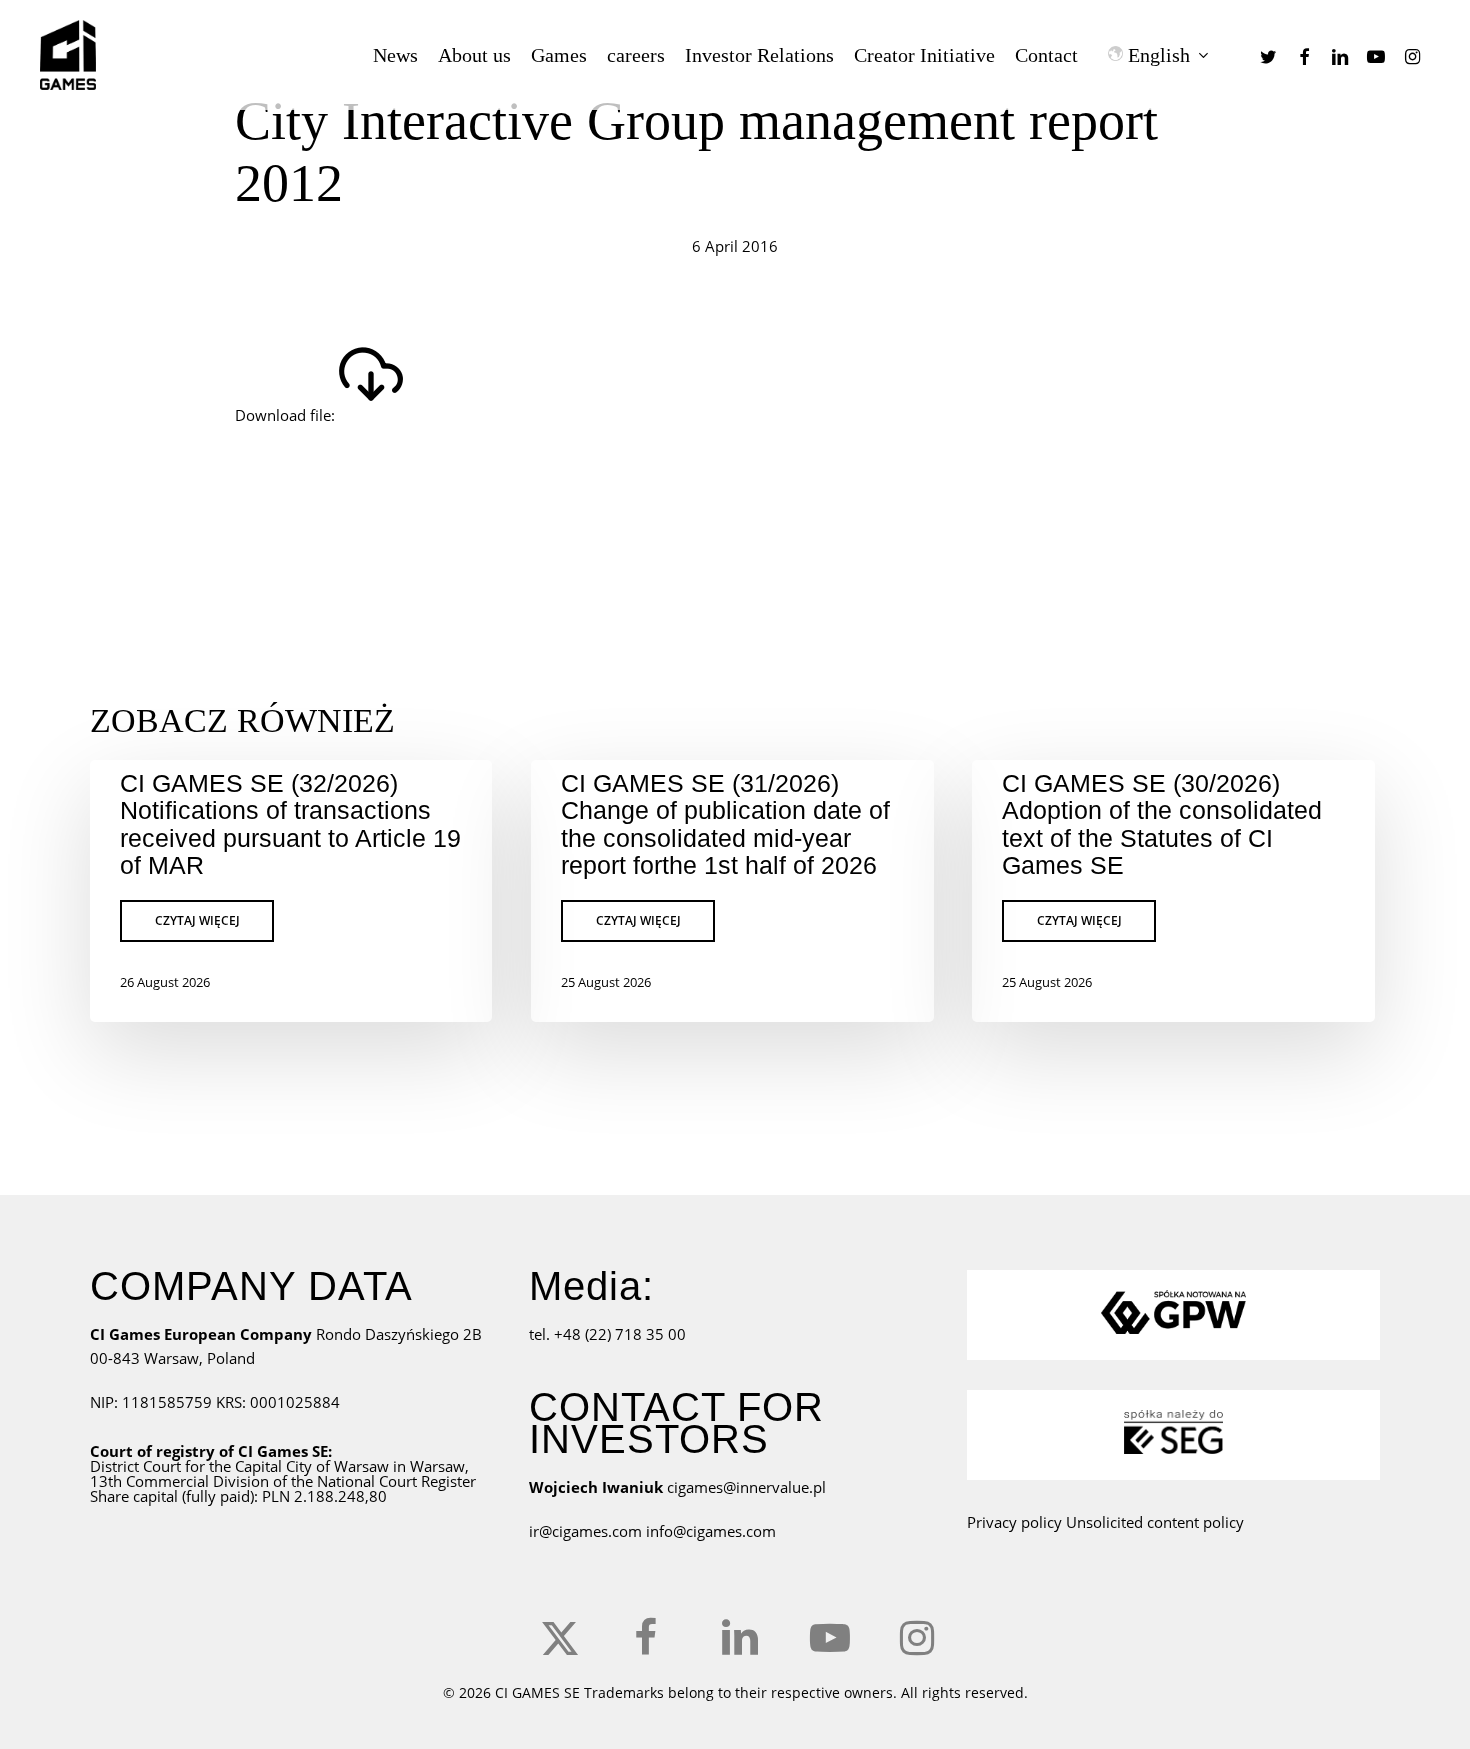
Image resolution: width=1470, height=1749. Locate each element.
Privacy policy (1014, 1522)
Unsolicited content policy (1155, 1522)
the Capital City (260, 1466)
